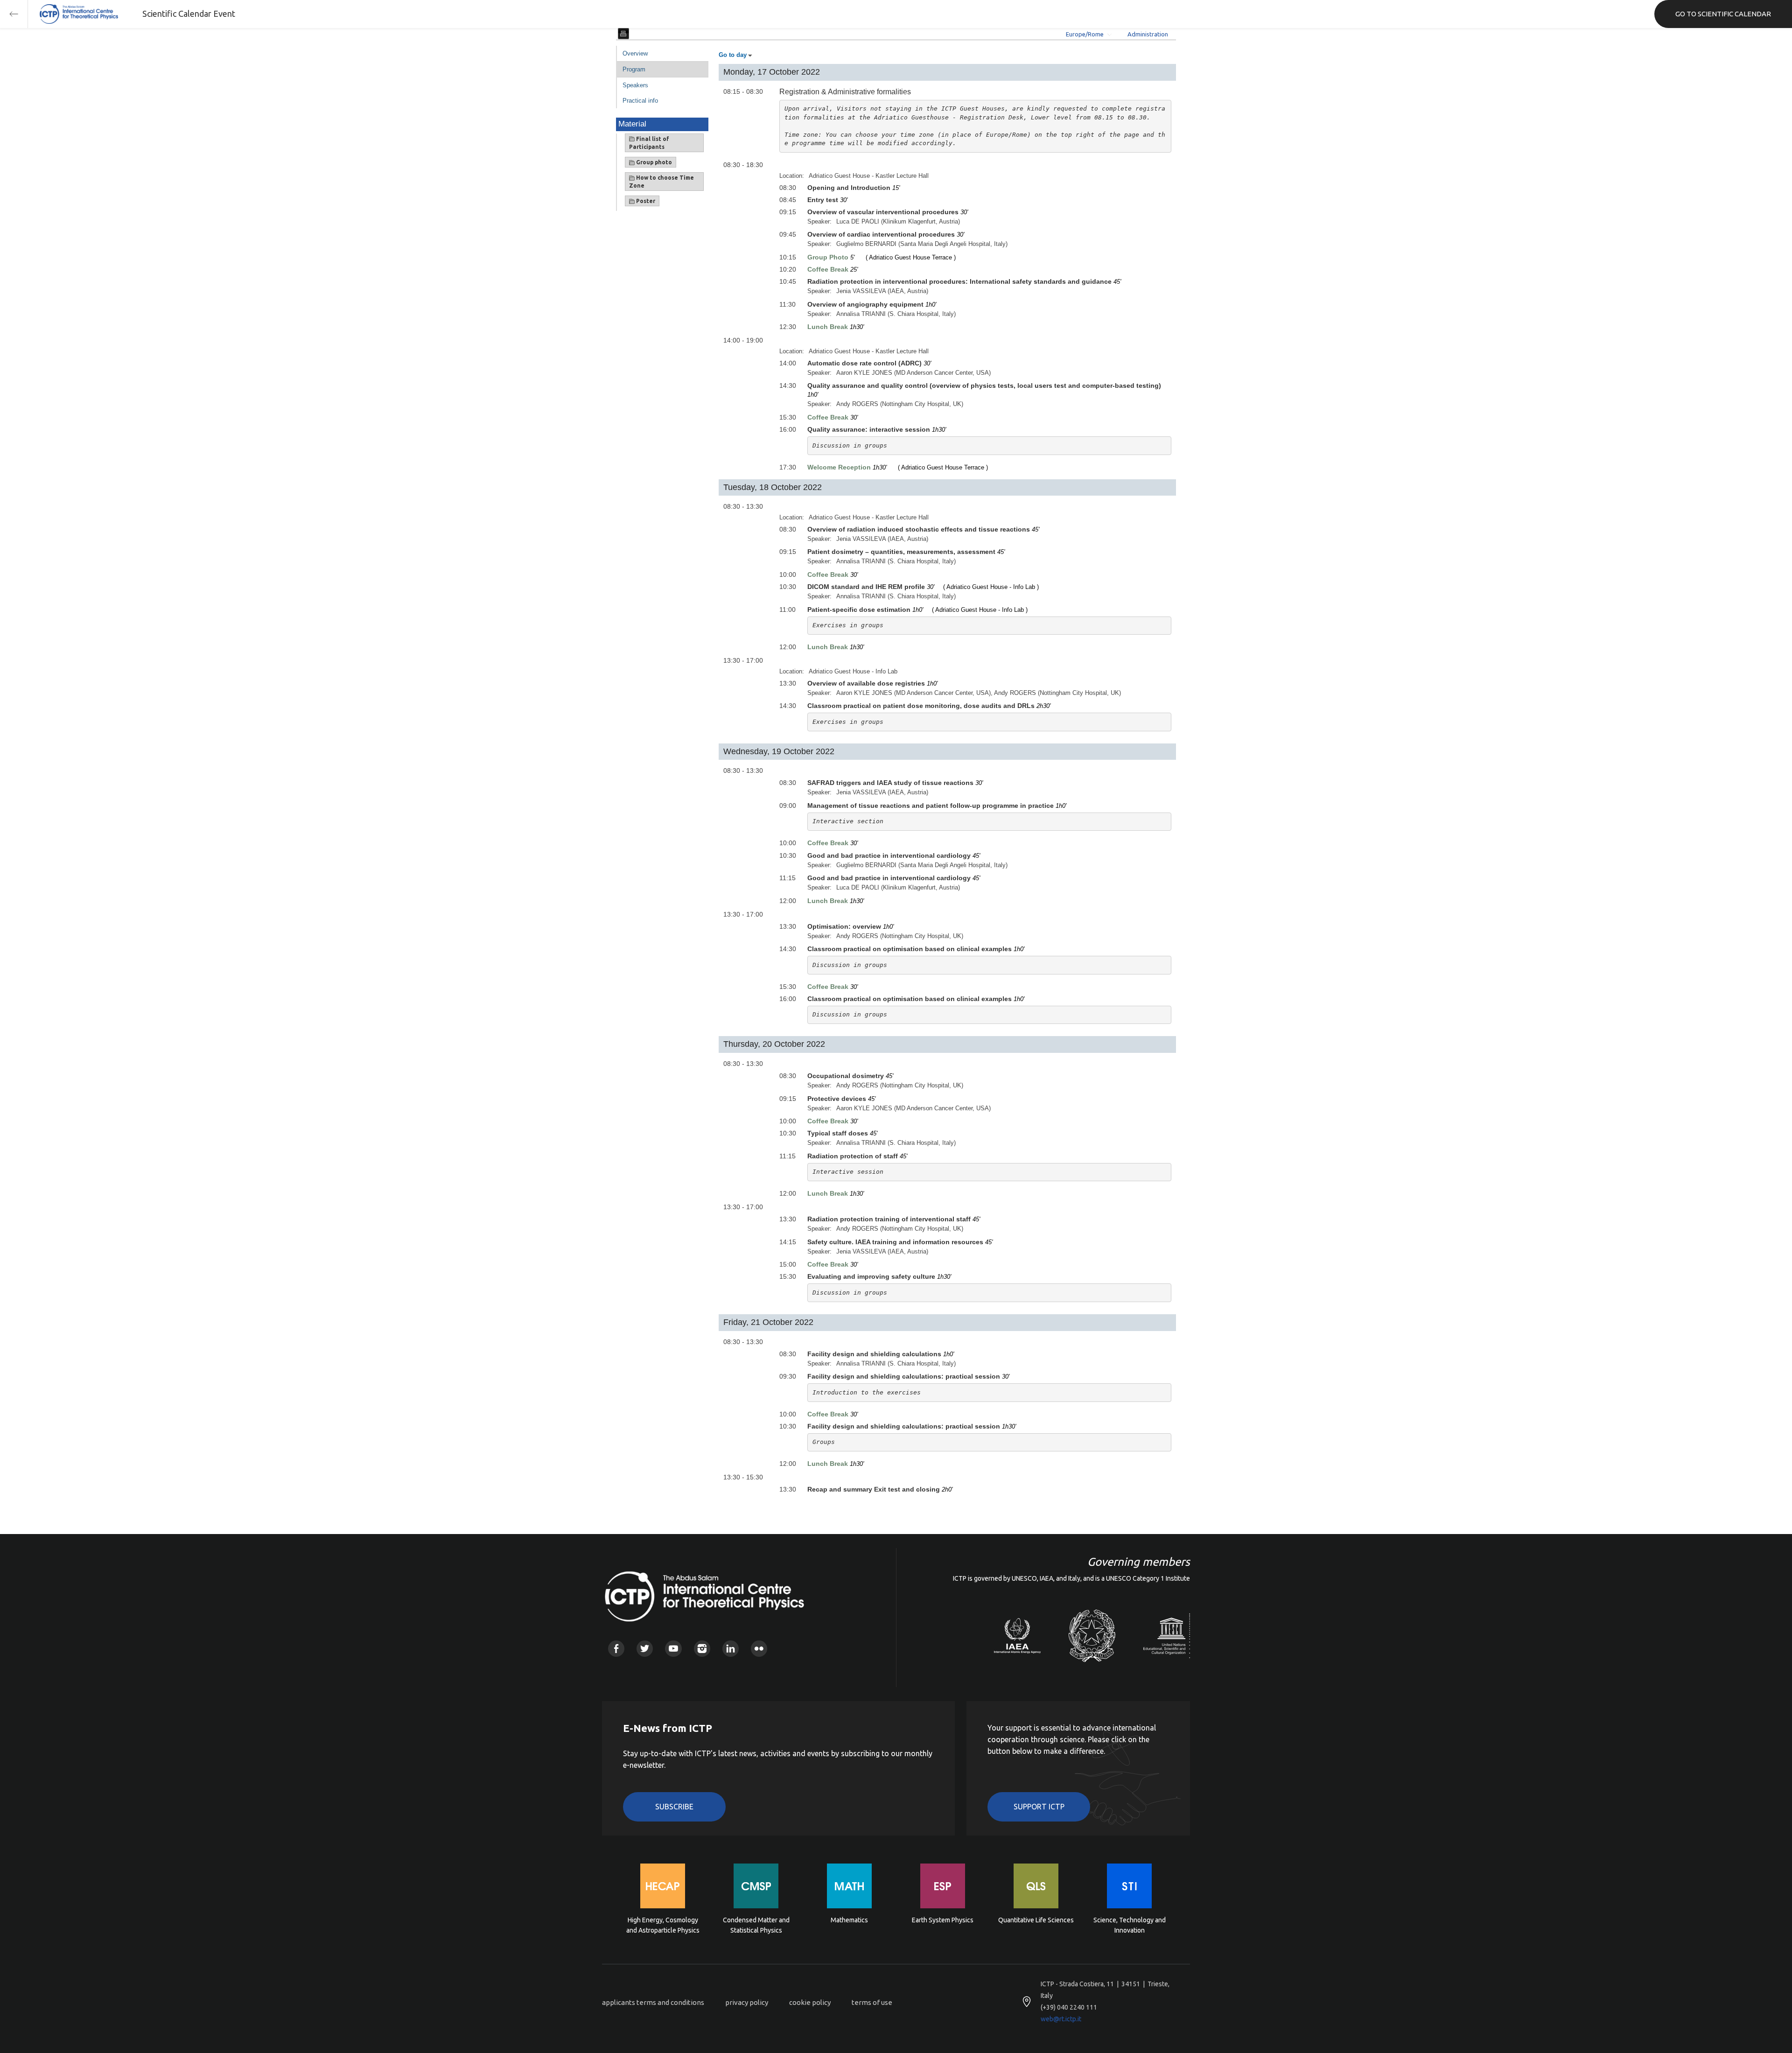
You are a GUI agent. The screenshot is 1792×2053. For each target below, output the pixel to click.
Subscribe (674, 1807)
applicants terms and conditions (653, 2002)
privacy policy (747, 2002)
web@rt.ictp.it (1061, 2019)
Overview (635, 53)
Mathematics (849, 1920)
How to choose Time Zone (661, 182)
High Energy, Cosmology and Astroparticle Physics (663, 1925)
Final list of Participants (649, 143)
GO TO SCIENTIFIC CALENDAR (1723, 14)
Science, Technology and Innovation (1130, 1925)
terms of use (872, 2002)
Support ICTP (1039, 1807)
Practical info (640, 101)
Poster (645, 201)
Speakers (635, 85)
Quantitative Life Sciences (1036, 1920)
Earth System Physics (943, 1920)
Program (634, 69)
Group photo (653, 162)
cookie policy (810, 2002)
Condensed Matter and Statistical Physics (756, 1925)
